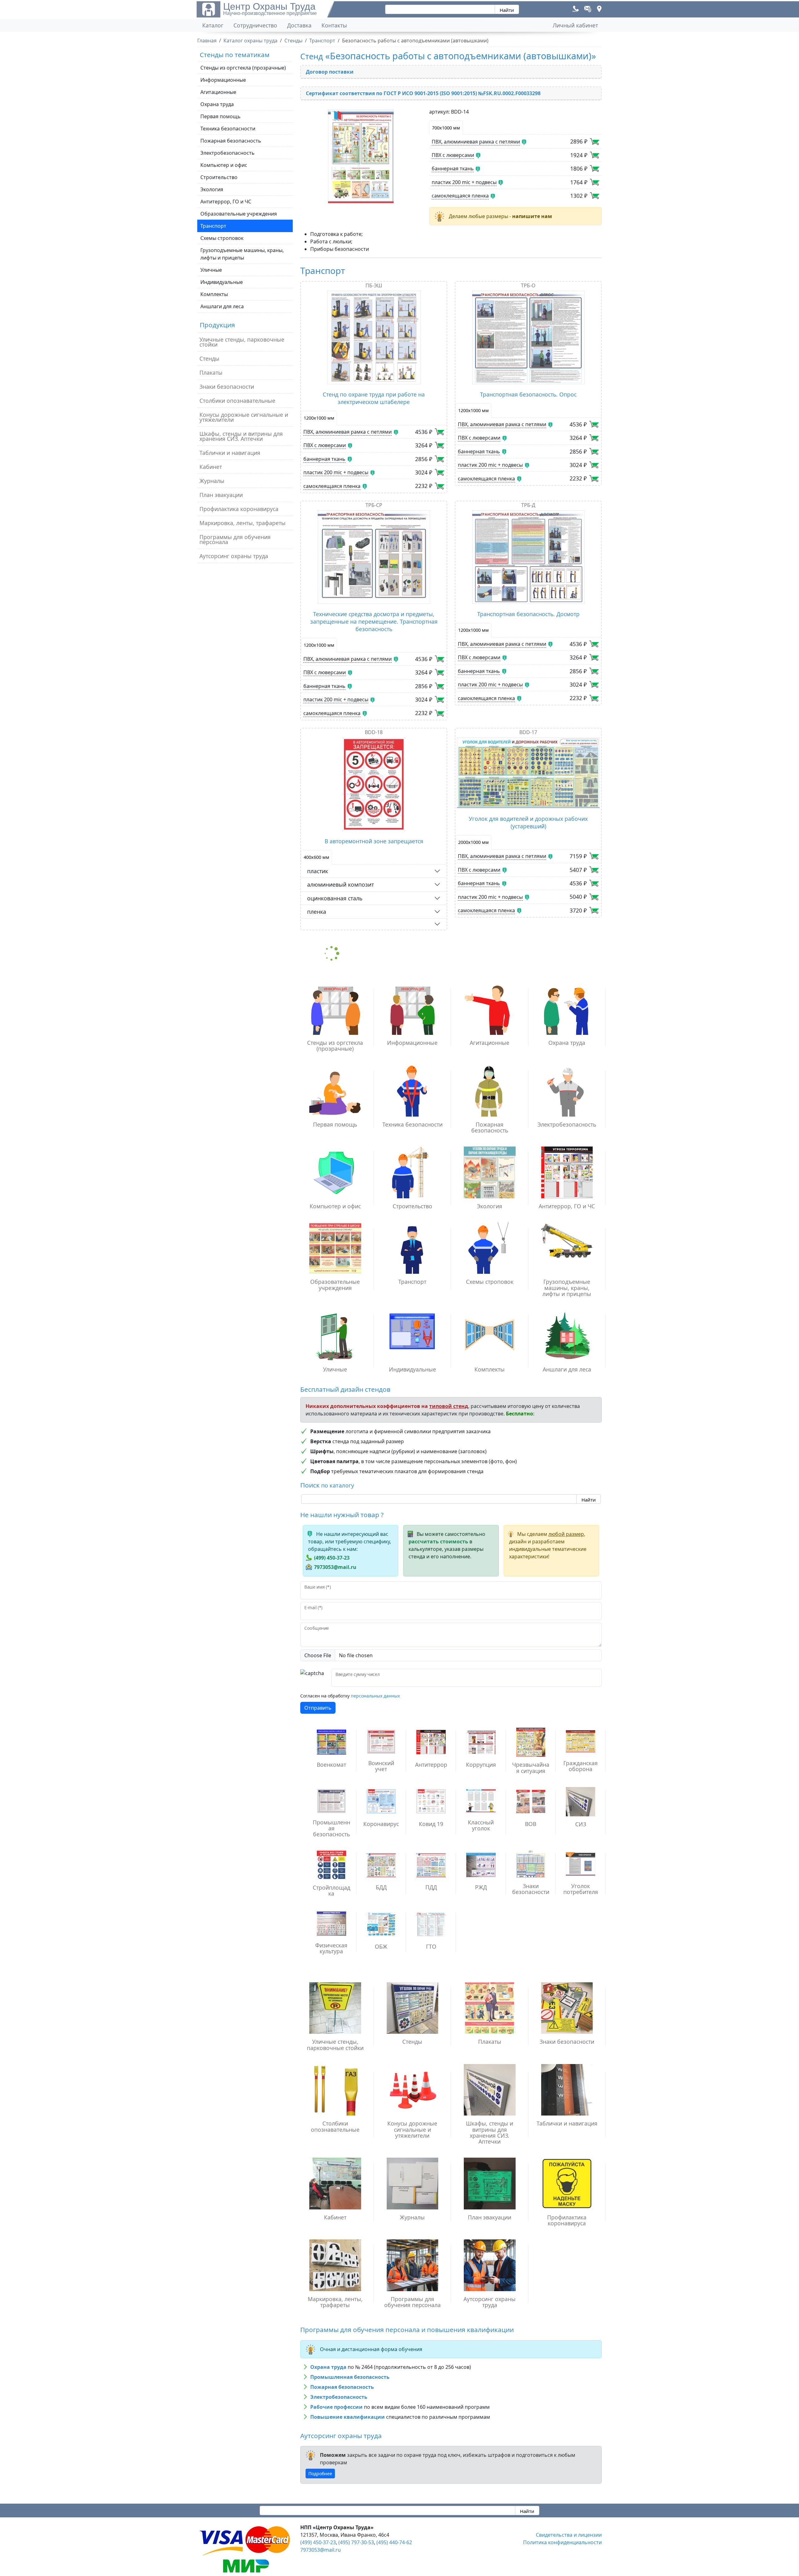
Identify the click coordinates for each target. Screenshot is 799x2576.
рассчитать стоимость (438, 1541)
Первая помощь (221, 116)
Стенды (209, 358)
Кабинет (211, 467)
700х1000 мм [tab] (446, 128)
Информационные (223, 80)
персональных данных (375, 1696)
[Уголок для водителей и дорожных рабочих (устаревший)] (528, 773)
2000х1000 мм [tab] (473, 842)
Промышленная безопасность (350, 2377)
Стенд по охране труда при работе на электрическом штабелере (374, 398)
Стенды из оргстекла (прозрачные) (243, 68)
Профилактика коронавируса (239, 509)
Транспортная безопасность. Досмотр (528, 614)
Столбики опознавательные (237, 401)
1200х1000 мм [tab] (319, 418)
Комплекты (214, 294)
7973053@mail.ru (335, 1567)
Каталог (213, 25)
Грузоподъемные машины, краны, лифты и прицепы (242, 254)
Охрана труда (217, 104)
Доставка (299, 25)
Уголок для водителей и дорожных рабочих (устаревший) (528, 822)
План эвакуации (221, 495)
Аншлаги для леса (222, 306)
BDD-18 (374, 732)
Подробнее (320, 2474)
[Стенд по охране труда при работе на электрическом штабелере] (374, 338)
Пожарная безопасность (231, 141)
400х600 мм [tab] (316, 857)
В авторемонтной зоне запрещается (374, 841)
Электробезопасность (228, 153)
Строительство (219, 177)
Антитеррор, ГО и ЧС (226, 202)
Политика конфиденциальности (562, 2542)
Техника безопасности (228, 129)
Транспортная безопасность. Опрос (528, 394)
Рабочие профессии (336, 2407)
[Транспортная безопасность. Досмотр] (528, 557)
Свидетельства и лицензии (569, 2535)
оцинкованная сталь (335, 898)
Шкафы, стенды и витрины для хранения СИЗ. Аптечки (241, 436)
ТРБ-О (528, 285)
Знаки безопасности (227, 387)
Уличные (211, 270)
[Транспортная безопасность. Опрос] (528, 338)
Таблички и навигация (230, 453)
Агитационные (218, 92)
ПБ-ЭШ (374, 285)
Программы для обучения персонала (235, 539)
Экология (212, 189)
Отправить (318, 1708)
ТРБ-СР (374, 505)
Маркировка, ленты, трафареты (243, 523)
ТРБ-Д (528, 505)
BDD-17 (528, 732)
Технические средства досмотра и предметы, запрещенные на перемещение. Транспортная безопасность (374, 621)
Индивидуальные (222, 282)
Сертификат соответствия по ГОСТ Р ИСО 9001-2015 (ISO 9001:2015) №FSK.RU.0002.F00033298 (423, 93)
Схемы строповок (222, 238)
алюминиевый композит (341, 884)
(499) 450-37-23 (332, 1558)
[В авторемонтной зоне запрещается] (374, 784)
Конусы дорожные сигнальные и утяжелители (244, 417)
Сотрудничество (255, 25)
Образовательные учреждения (239, 214)
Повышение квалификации (348, 2417)
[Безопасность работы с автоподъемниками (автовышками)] (361, 156)
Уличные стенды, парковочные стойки (242, 342)
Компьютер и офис (224, 165)
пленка (317, 912)
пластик (318, 871)
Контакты (334, 25)
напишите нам (532, 216)
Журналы (212, 481)
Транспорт (213, 226)
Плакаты (211, 373)
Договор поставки (330, 72)
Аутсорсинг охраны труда (234, 556)
